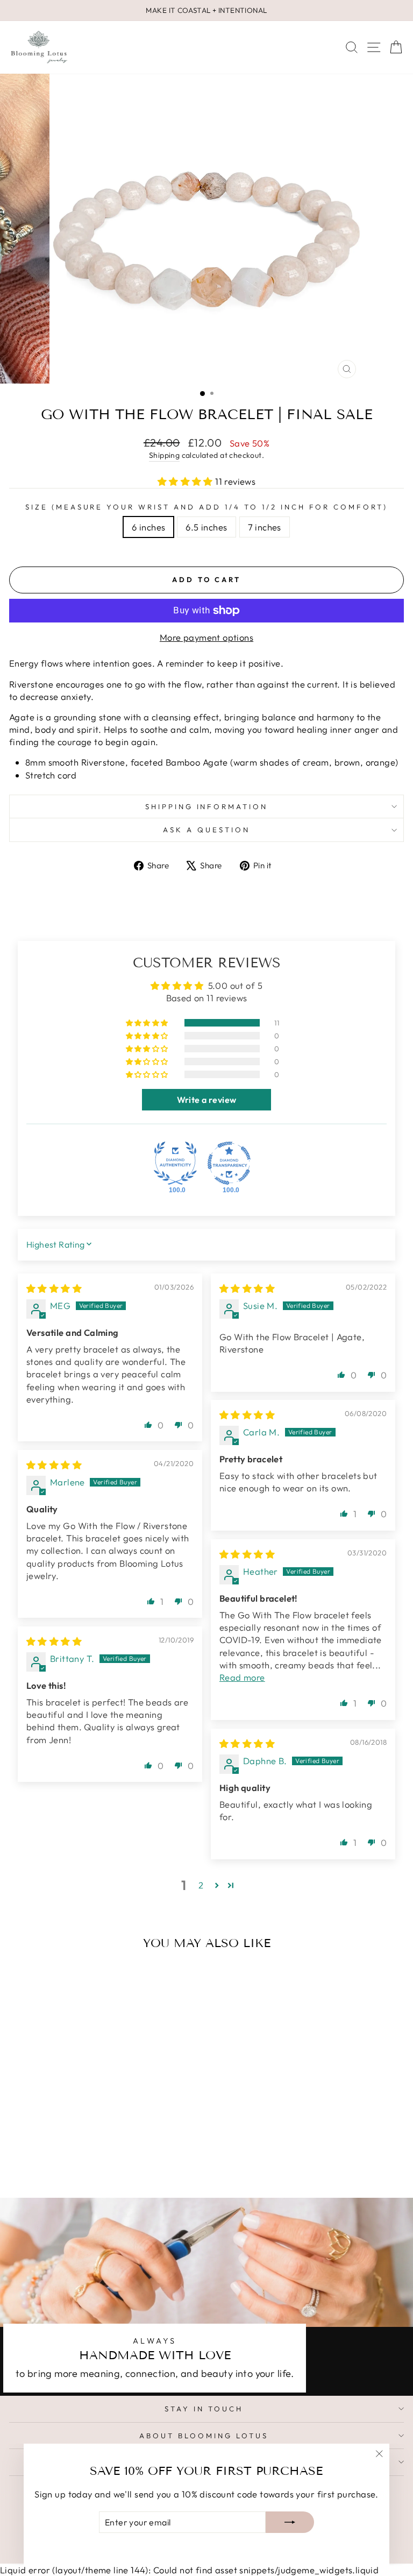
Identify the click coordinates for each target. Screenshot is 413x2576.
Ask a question (206, 830)
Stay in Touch (204, 2409)
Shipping (164, 455)
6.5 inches (206, 527)
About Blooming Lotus (204, 2436)
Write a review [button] (207, 1100)
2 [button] (201, 1885)
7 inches (265, 527)
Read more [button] (242, 1677)
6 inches (148, 527)
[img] (54, 1288)
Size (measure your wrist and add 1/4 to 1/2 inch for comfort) (206, 507)
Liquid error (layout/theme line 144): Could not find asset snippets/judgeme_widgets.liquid (206, 1272)
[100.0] (175, 1163)
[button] (187, 481)
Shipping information (207, 806)
